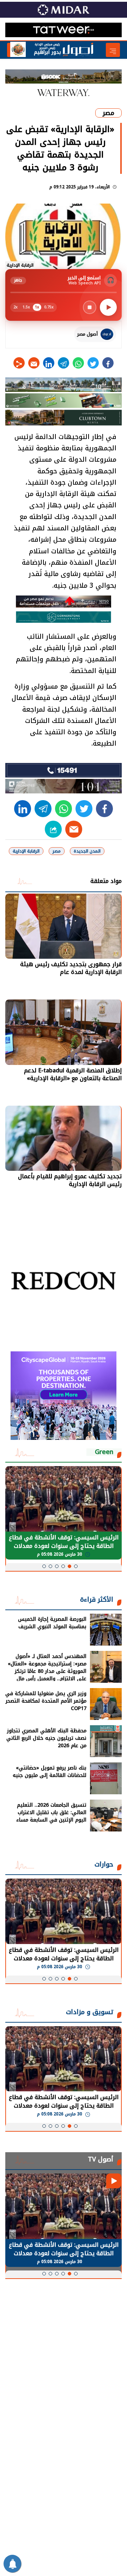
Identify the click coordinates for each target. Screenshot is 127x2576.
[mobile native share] (53, 829)
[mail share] (34, 363)
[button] (76, 1566)
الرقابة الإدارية (26, 851)
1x (37, 307)
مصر (108, 113)
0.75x (49, 307)
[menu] (113, 50)
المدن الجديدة (87, 851)
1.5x (26, 307)
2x (16, 307)
